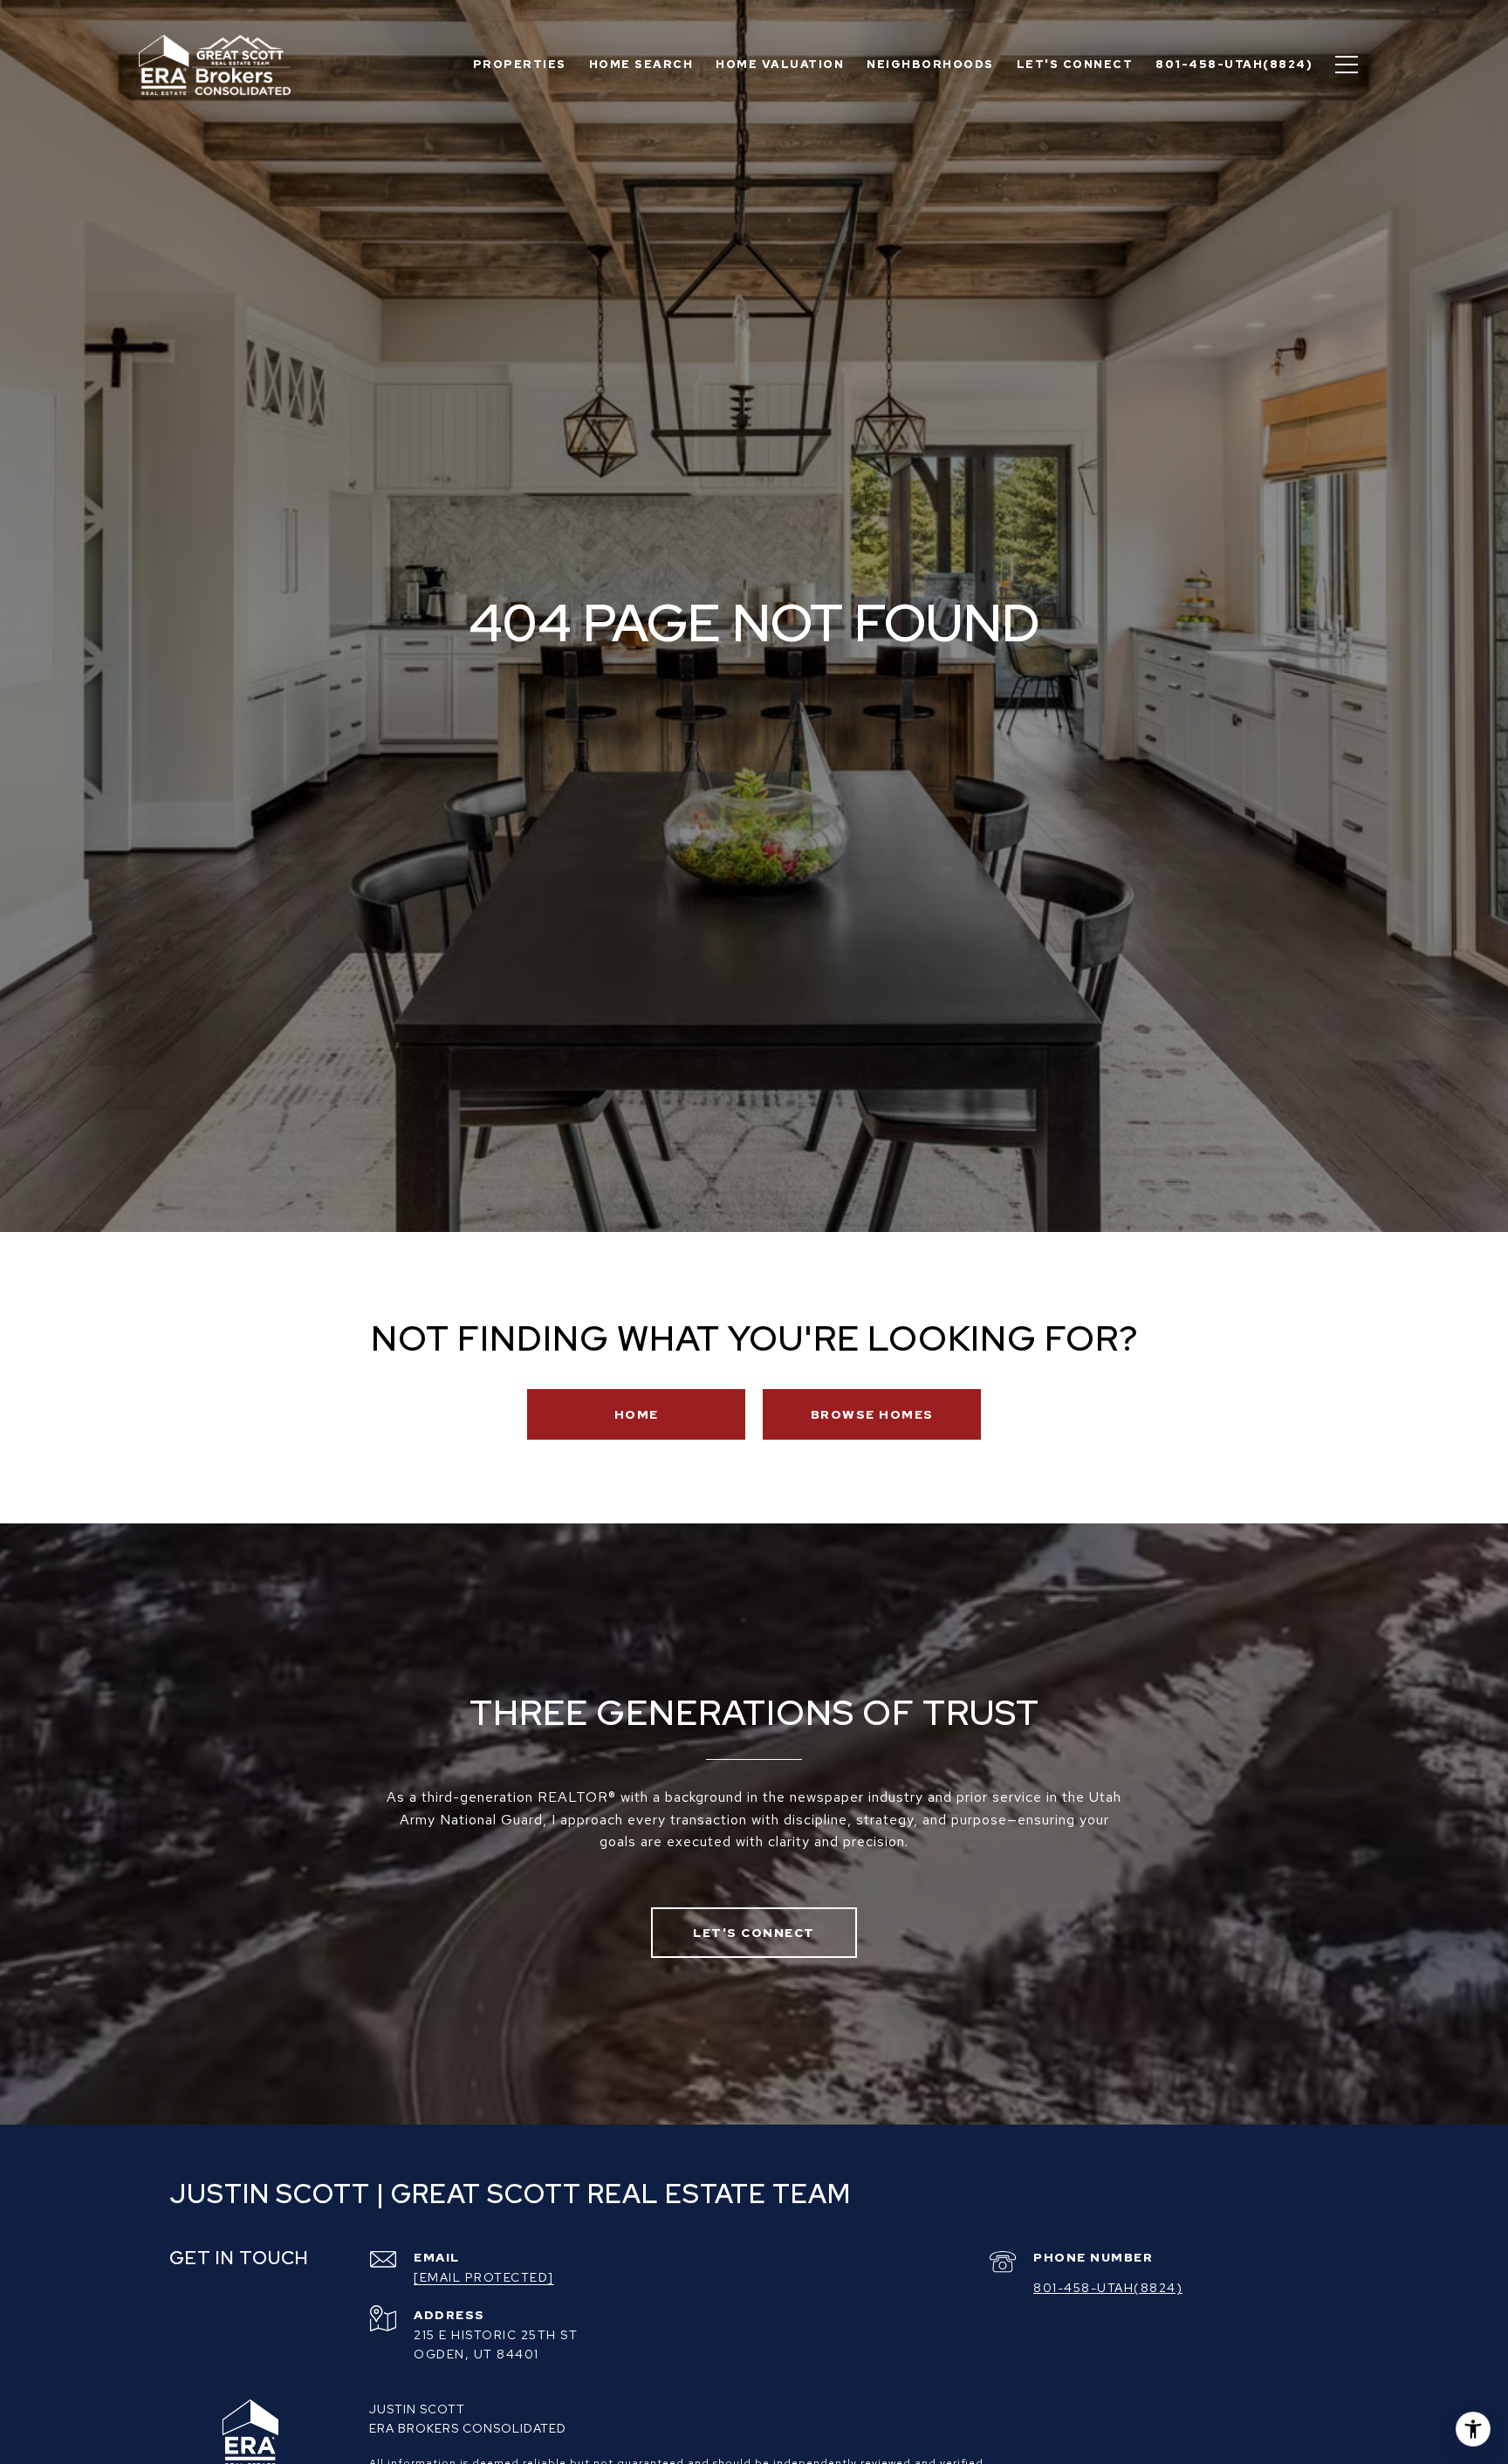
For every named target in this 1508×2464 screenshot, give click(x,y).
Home (637, 1414)
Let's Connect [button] (754, 1933)
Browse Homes (872, 1414)
